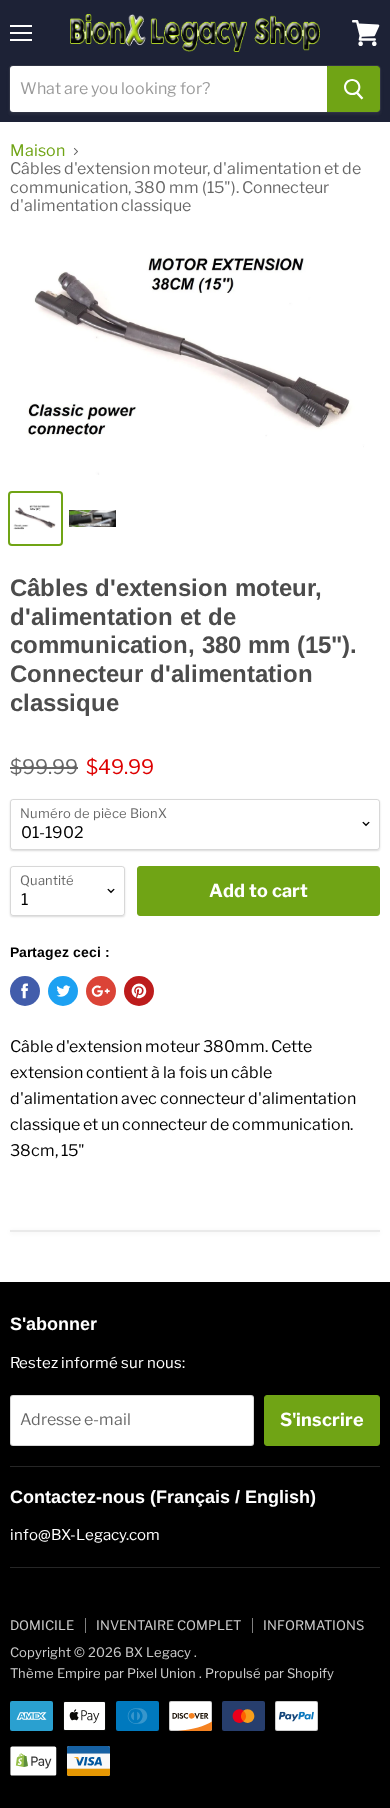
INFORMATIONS (313, 1625)
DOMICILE (42, 1625)
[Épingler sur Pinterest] (139, 991)
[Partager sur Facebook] (25, 991)
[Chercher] (353, 89)
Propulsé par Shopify (269, 1673)
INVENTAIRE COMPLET (168, 1625)
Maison (37, 151)
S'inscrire (322, 1419)
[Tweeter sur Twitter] (63, 991)
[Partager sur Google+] (101, 991)
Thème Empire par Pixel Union (103, 1673)
